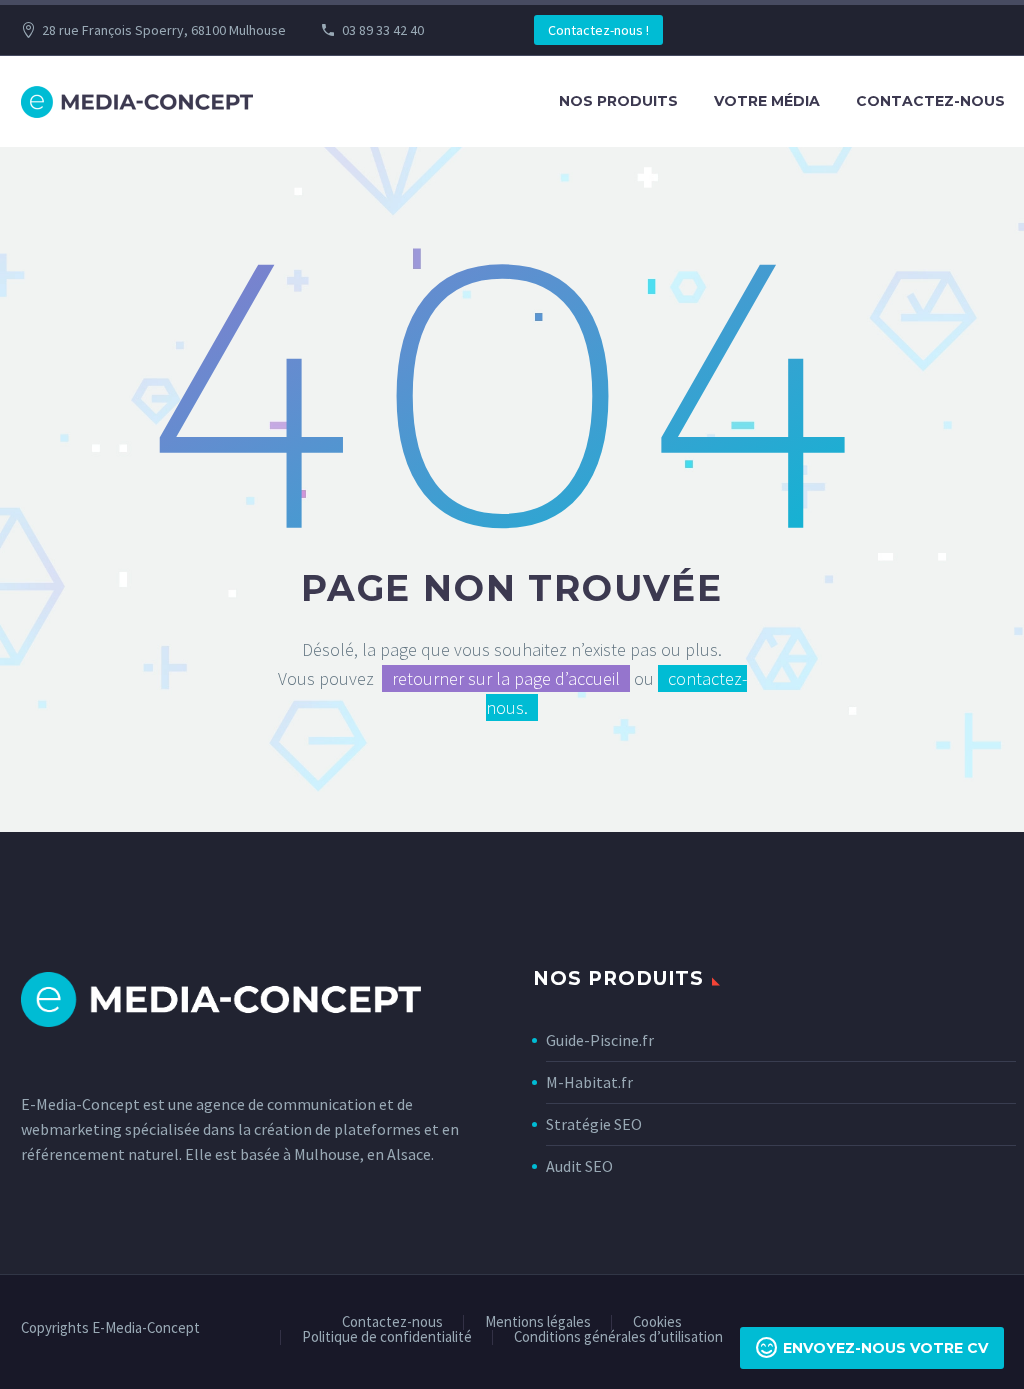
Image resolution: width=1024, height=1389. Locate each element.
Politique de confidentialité (387, 1337)
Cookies (657, 1322)
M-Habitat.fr (589, 1082)
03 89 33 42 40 (383, 30)
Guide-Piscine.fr (600, 1040)
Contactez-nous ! (598, 30)
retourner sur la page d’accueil (506, 678)
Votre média (767, 101)
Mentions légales (538, 1322)
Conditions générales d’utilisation (618, 1337)
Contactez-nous (930, 101)
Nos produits (618, 101)
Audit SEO (579, 1166)
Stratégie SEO (594, 1124)
